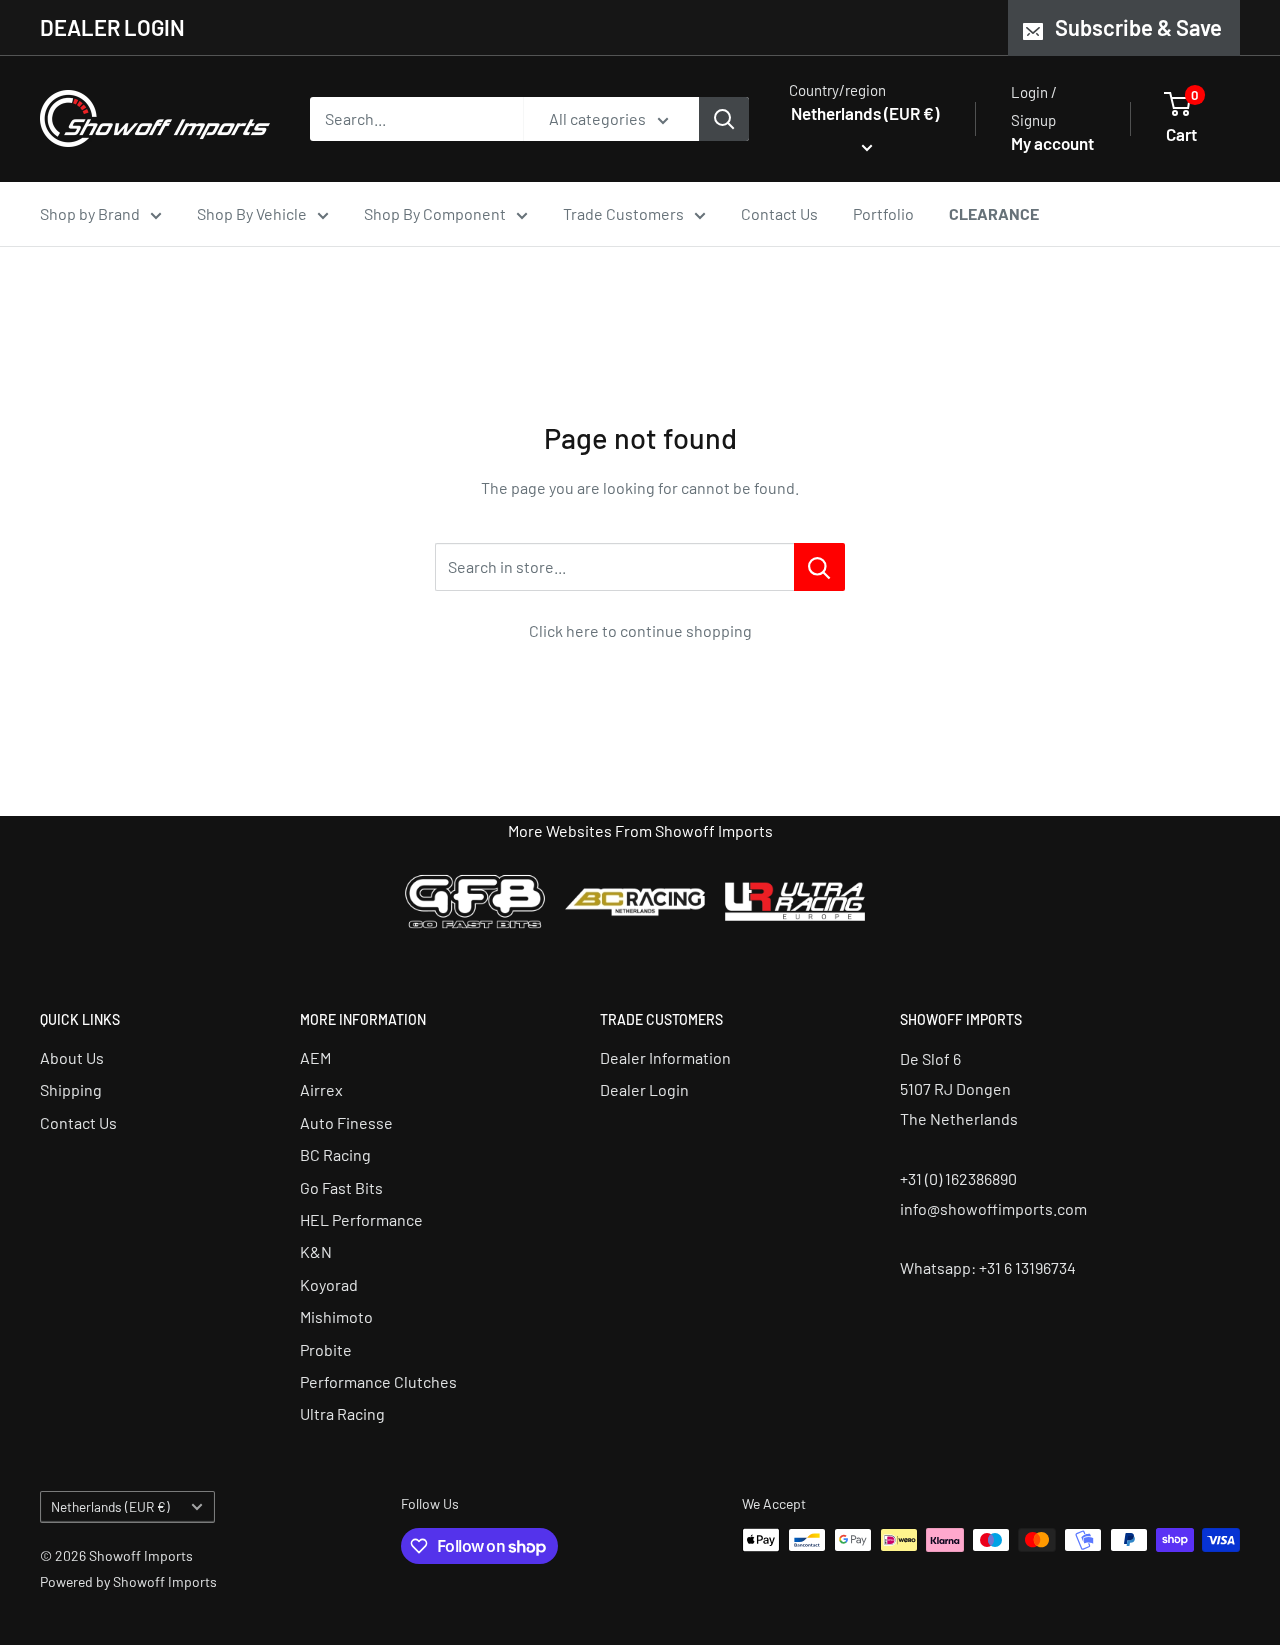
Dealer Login (644, 1089)
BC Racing (335, 1154)
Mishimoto (336, 1316)
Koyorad (329, 1284)
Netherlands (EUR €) (110, 1506)
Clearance (994, 213)
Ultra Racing (342, 1413)
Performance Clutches (378, 1381)
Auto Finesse (346, 1122)
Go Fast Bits (341, 1187)
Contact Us (779, 213)
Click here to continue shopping (640, 630)
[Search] (724, 119)
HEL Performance (361, 1219)
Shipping (71, 1089)
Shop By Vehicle (252, 213)
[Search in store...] (819, 567)
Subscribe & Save (1138, 27)
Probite (326, 1349)
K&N (316, 1251)
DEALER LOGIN (112, 27)
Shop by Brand (90, 213)
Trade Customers (623, 213)
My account (1052, 143)
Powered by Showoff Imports (128, 1581)
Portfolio (883, 213)
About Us (72, 1057)
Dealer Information (665, 1057)
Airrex (321, 1089)
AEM (315, 1057)
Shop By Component (435, 213)
